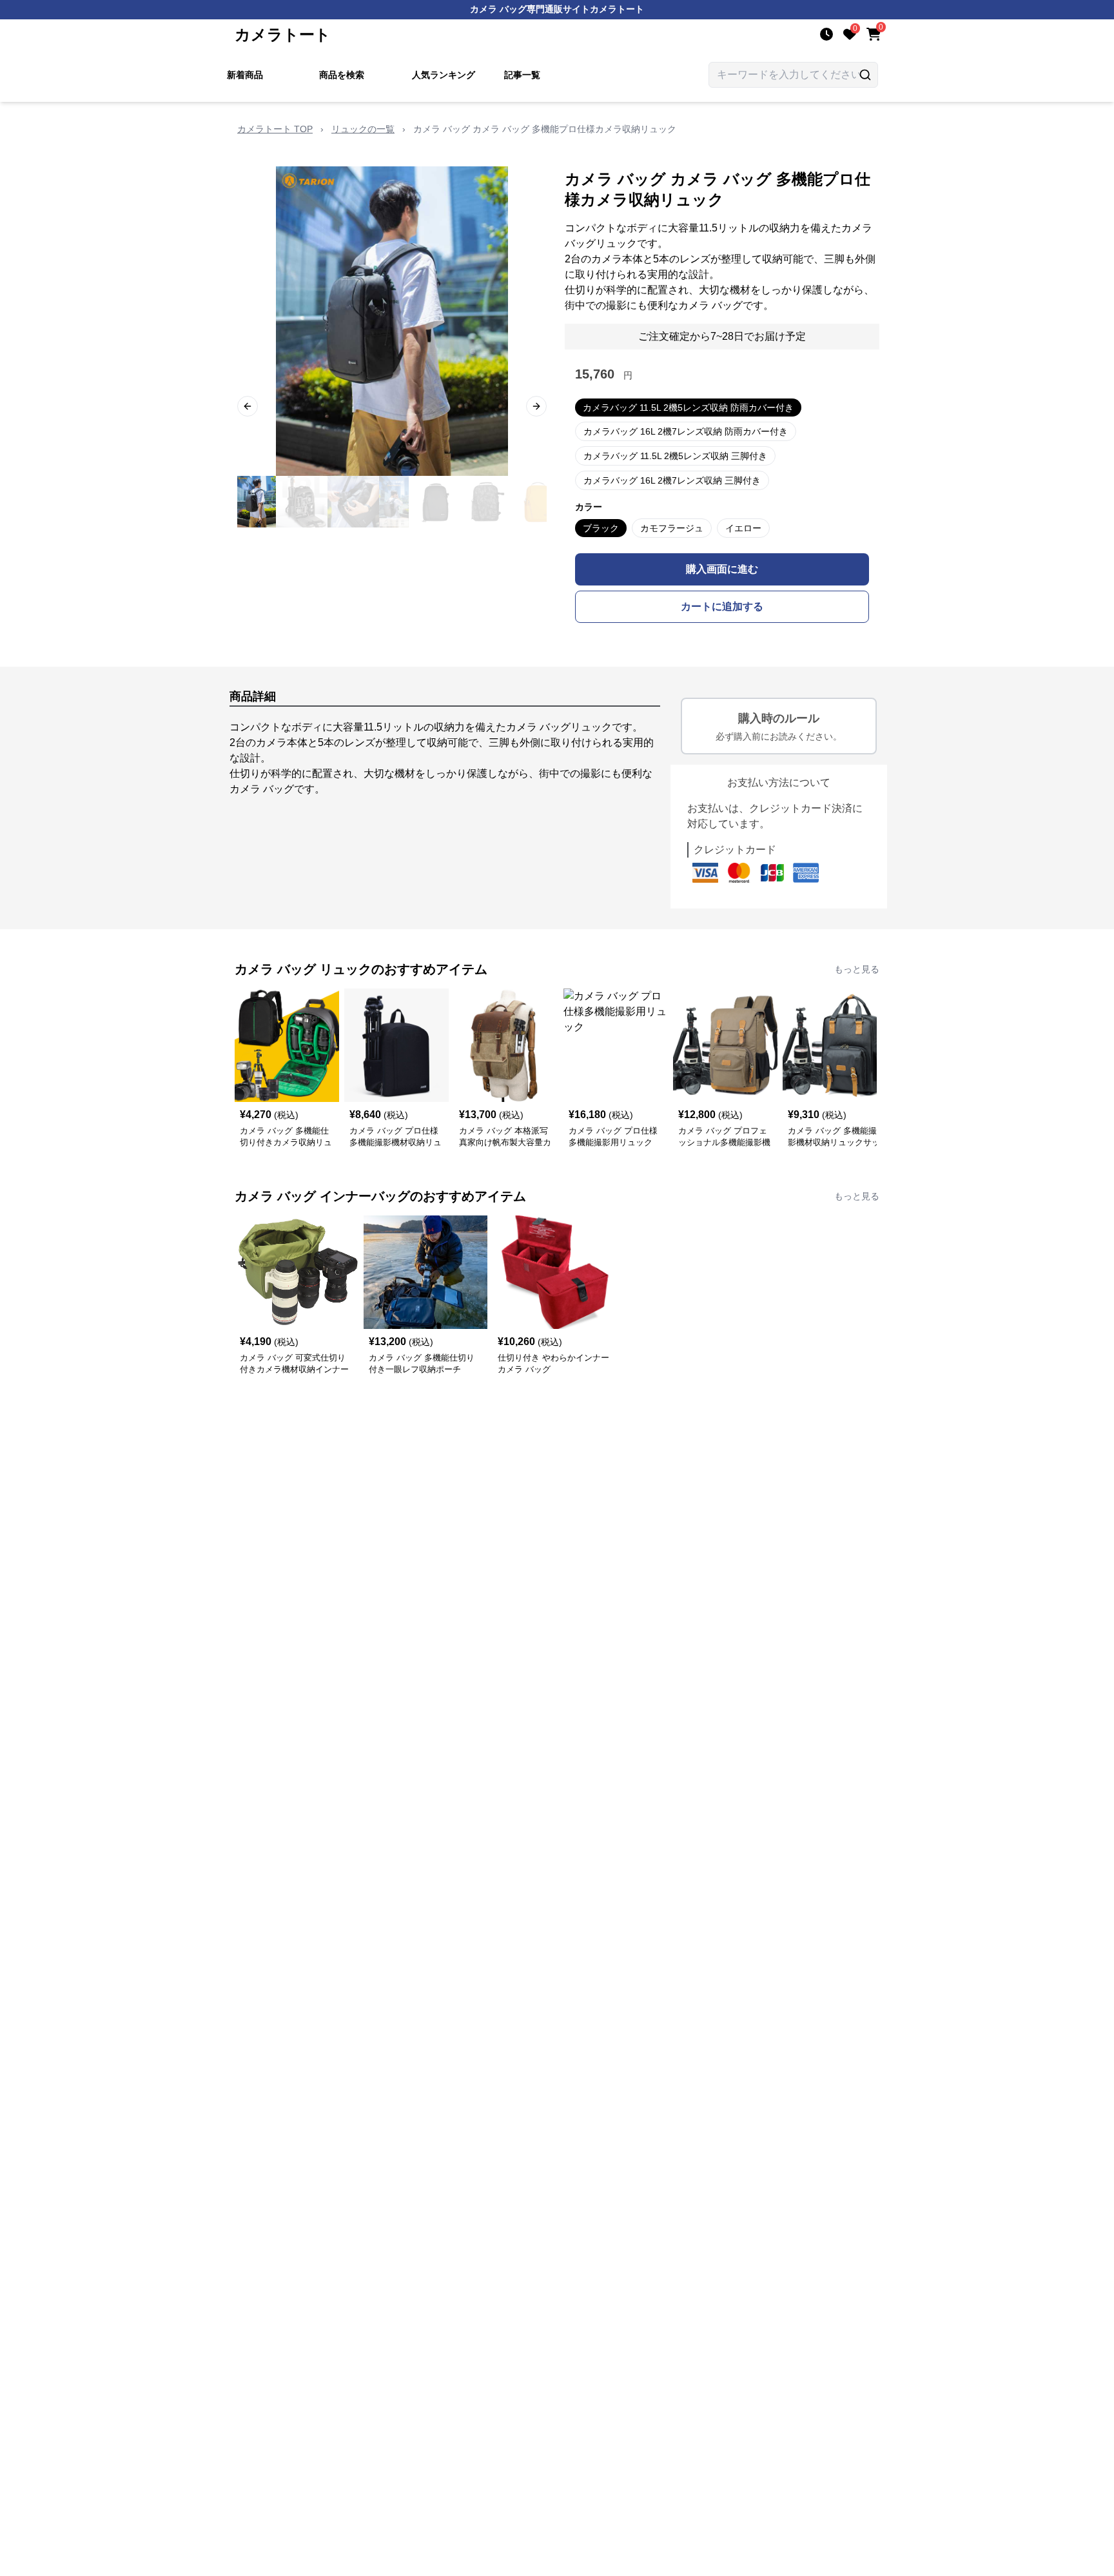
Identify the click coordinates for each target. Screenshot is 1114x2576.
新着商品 (245, 75)
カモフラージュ (672, 528)
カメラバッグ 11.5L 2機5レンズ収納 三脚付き (675, 456)
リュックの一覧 (363, 129)
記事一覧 (522, 75)
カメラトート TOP (275, 129)
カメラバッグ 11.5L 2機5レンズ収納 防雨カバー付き (688, 408)
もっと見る (857, 969)
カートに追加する (722, 606)
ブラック (601, 528)
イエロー (743, 528)
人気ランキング (444, 75)
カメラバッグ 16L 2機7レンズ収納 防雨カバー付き (686, 431)
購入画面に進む (722, 569)
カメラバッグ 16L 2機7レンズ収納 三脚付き (672, 480)
